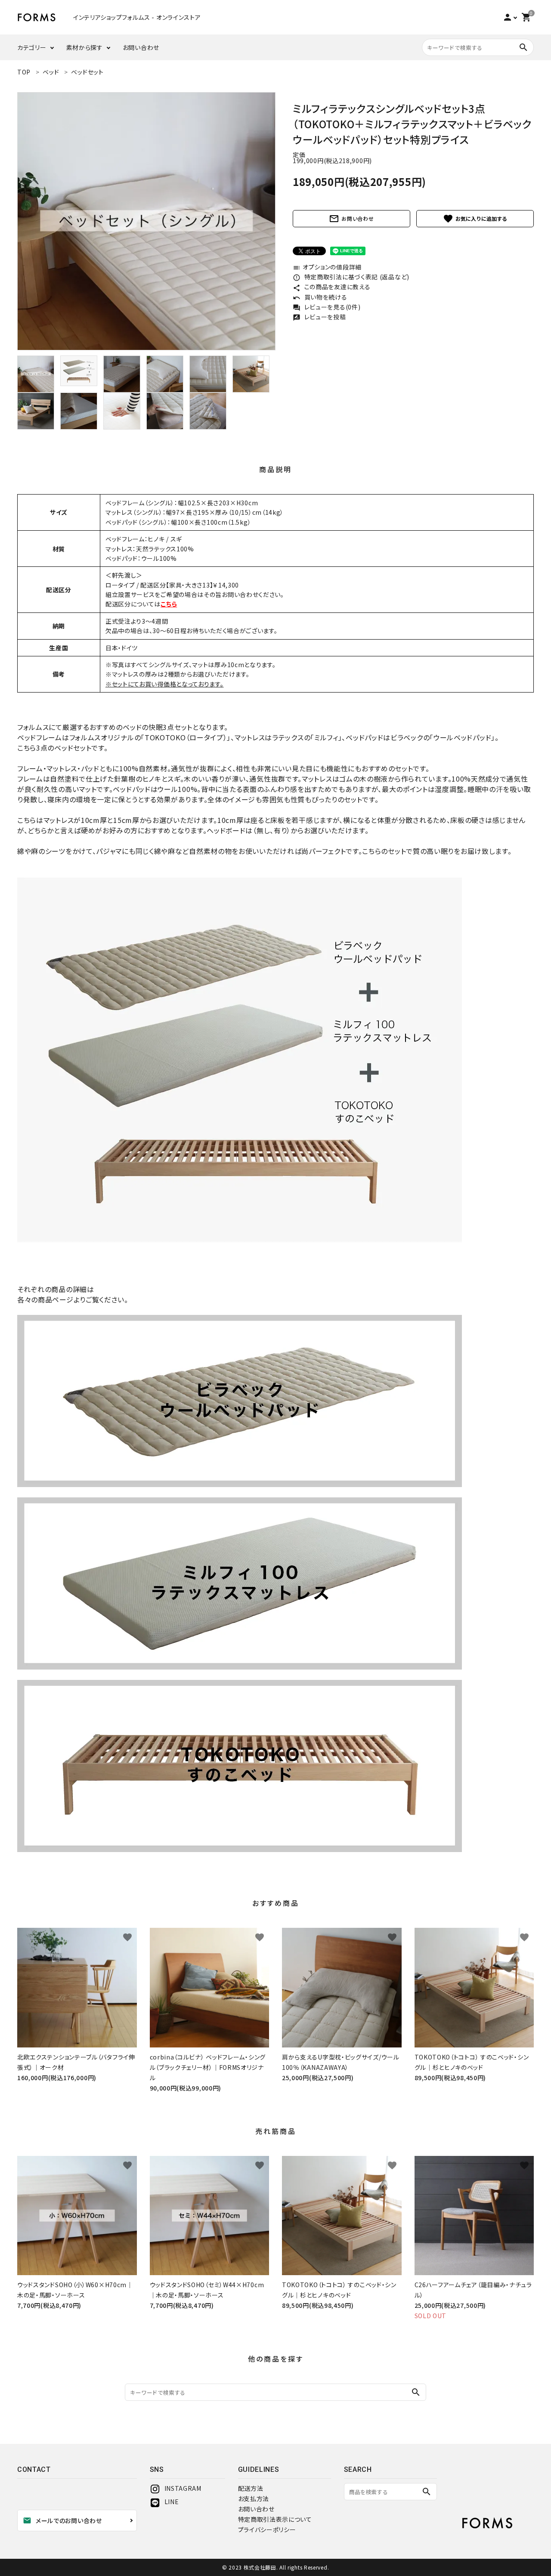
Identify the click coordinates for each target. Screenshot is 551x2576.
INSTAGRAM (183, 2488)
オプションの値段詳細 (327, 267)
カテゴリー (32, 47)
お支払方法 (254, 2499)
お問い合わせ (141, 47)
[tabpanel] (146, 221)
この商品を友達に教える (331, 287)
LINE (172, 2502)
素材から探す (85, 47)
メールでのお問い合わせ (62, 2520)
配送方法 (251, 2488)
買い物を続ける (320, 297)
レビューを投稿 (319, 317)
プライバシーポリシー (267, 2530)
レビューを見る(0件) (327, 307)
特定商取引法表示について (275, 2519)
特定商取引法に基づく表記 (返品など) (351, 277)
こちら (169, 604)
